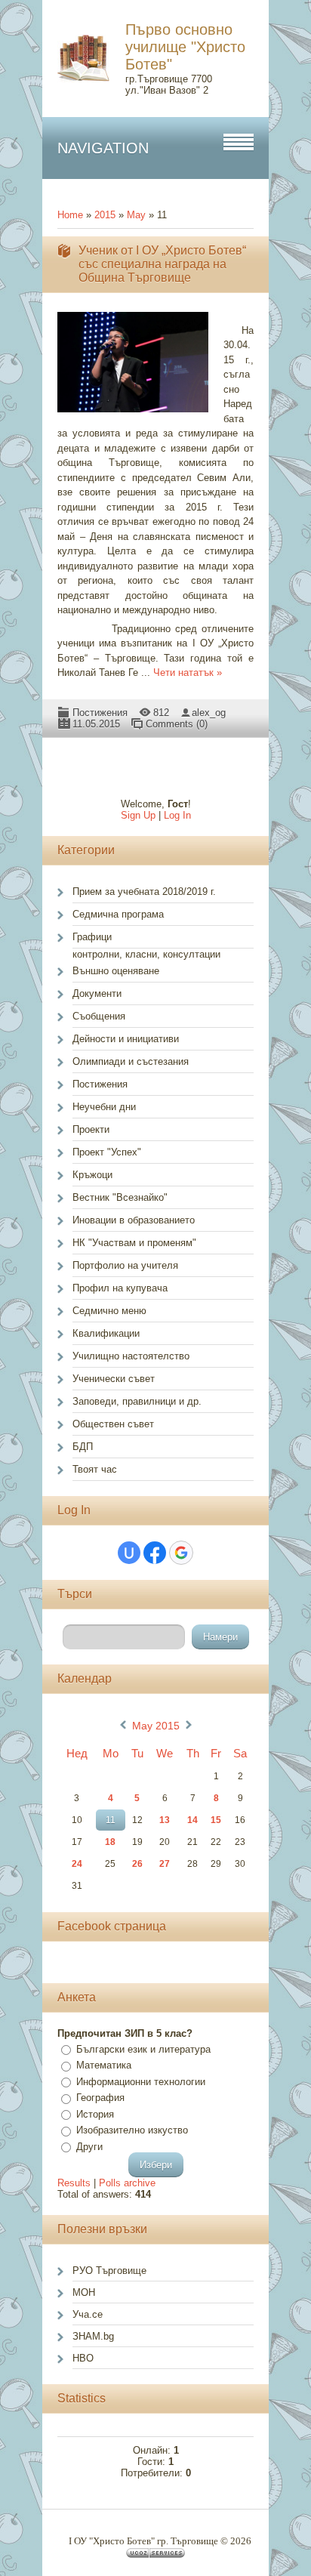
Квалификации (106, 1333)
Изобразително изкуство (132, 2130)
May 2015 (156, 1726)
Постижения (100, 713)
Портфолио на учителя (125, 1265)
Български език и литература (143, 2049)
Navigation (103, 148)
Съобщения (99, 1016)
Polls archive (127, 2183)
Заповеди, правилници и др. (137, 1401)
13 (165, 1820)
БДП (83, 1447)
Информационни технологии (141, 2082)
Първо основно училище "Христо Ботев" (185, 47)
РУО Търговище (109, 2271)
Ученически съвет (114, 1379)
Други (89, 2147)
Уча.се (88, 2314)
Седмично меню (109, 1311)
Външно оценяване (116, 971)
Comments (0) (177, 724)
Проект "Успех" (107, 1152)
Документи (97, 993)
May (136, 215)
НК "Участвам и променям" (134, 1243)
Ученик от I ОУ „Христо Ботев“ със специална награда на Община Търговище (162, 264)
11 (111, 1820)
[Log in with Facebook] (155, 1553)
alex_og (209, 713)
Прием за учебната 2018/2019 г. (144, 892)
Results (74, 2183)
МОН (84, 2292)
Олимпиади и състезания (131, 1061)
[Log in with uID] (129, 1553)
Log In (177, 815)
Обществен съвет (113, 1424)
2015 (105, 215)
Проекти (91, 1129)
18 (110, 1842)
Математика (104, 2065)
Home (70, 215)
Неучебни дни (104, 1107)
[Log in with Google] (181, 1553)
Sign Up (138, 815)
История (95, 2114)
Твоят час (95, 1469)
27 (165, 1864)
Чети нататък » (188, 673)
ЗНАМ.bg (93, 2336)
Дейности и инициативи (126, 1039)
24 (77, 1864)
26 (137, 1864)
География (100, 2098)
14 (192, 1820)
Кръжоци (92, 1175)
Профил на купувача (120, 1288)
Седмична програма (118, 914)
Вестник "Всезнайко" (120, 1197)
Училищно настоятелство (131, 1356)
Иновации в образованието (134, 1220)
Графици (92, 937)
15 (216, 1820)
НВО (83, 2358)
